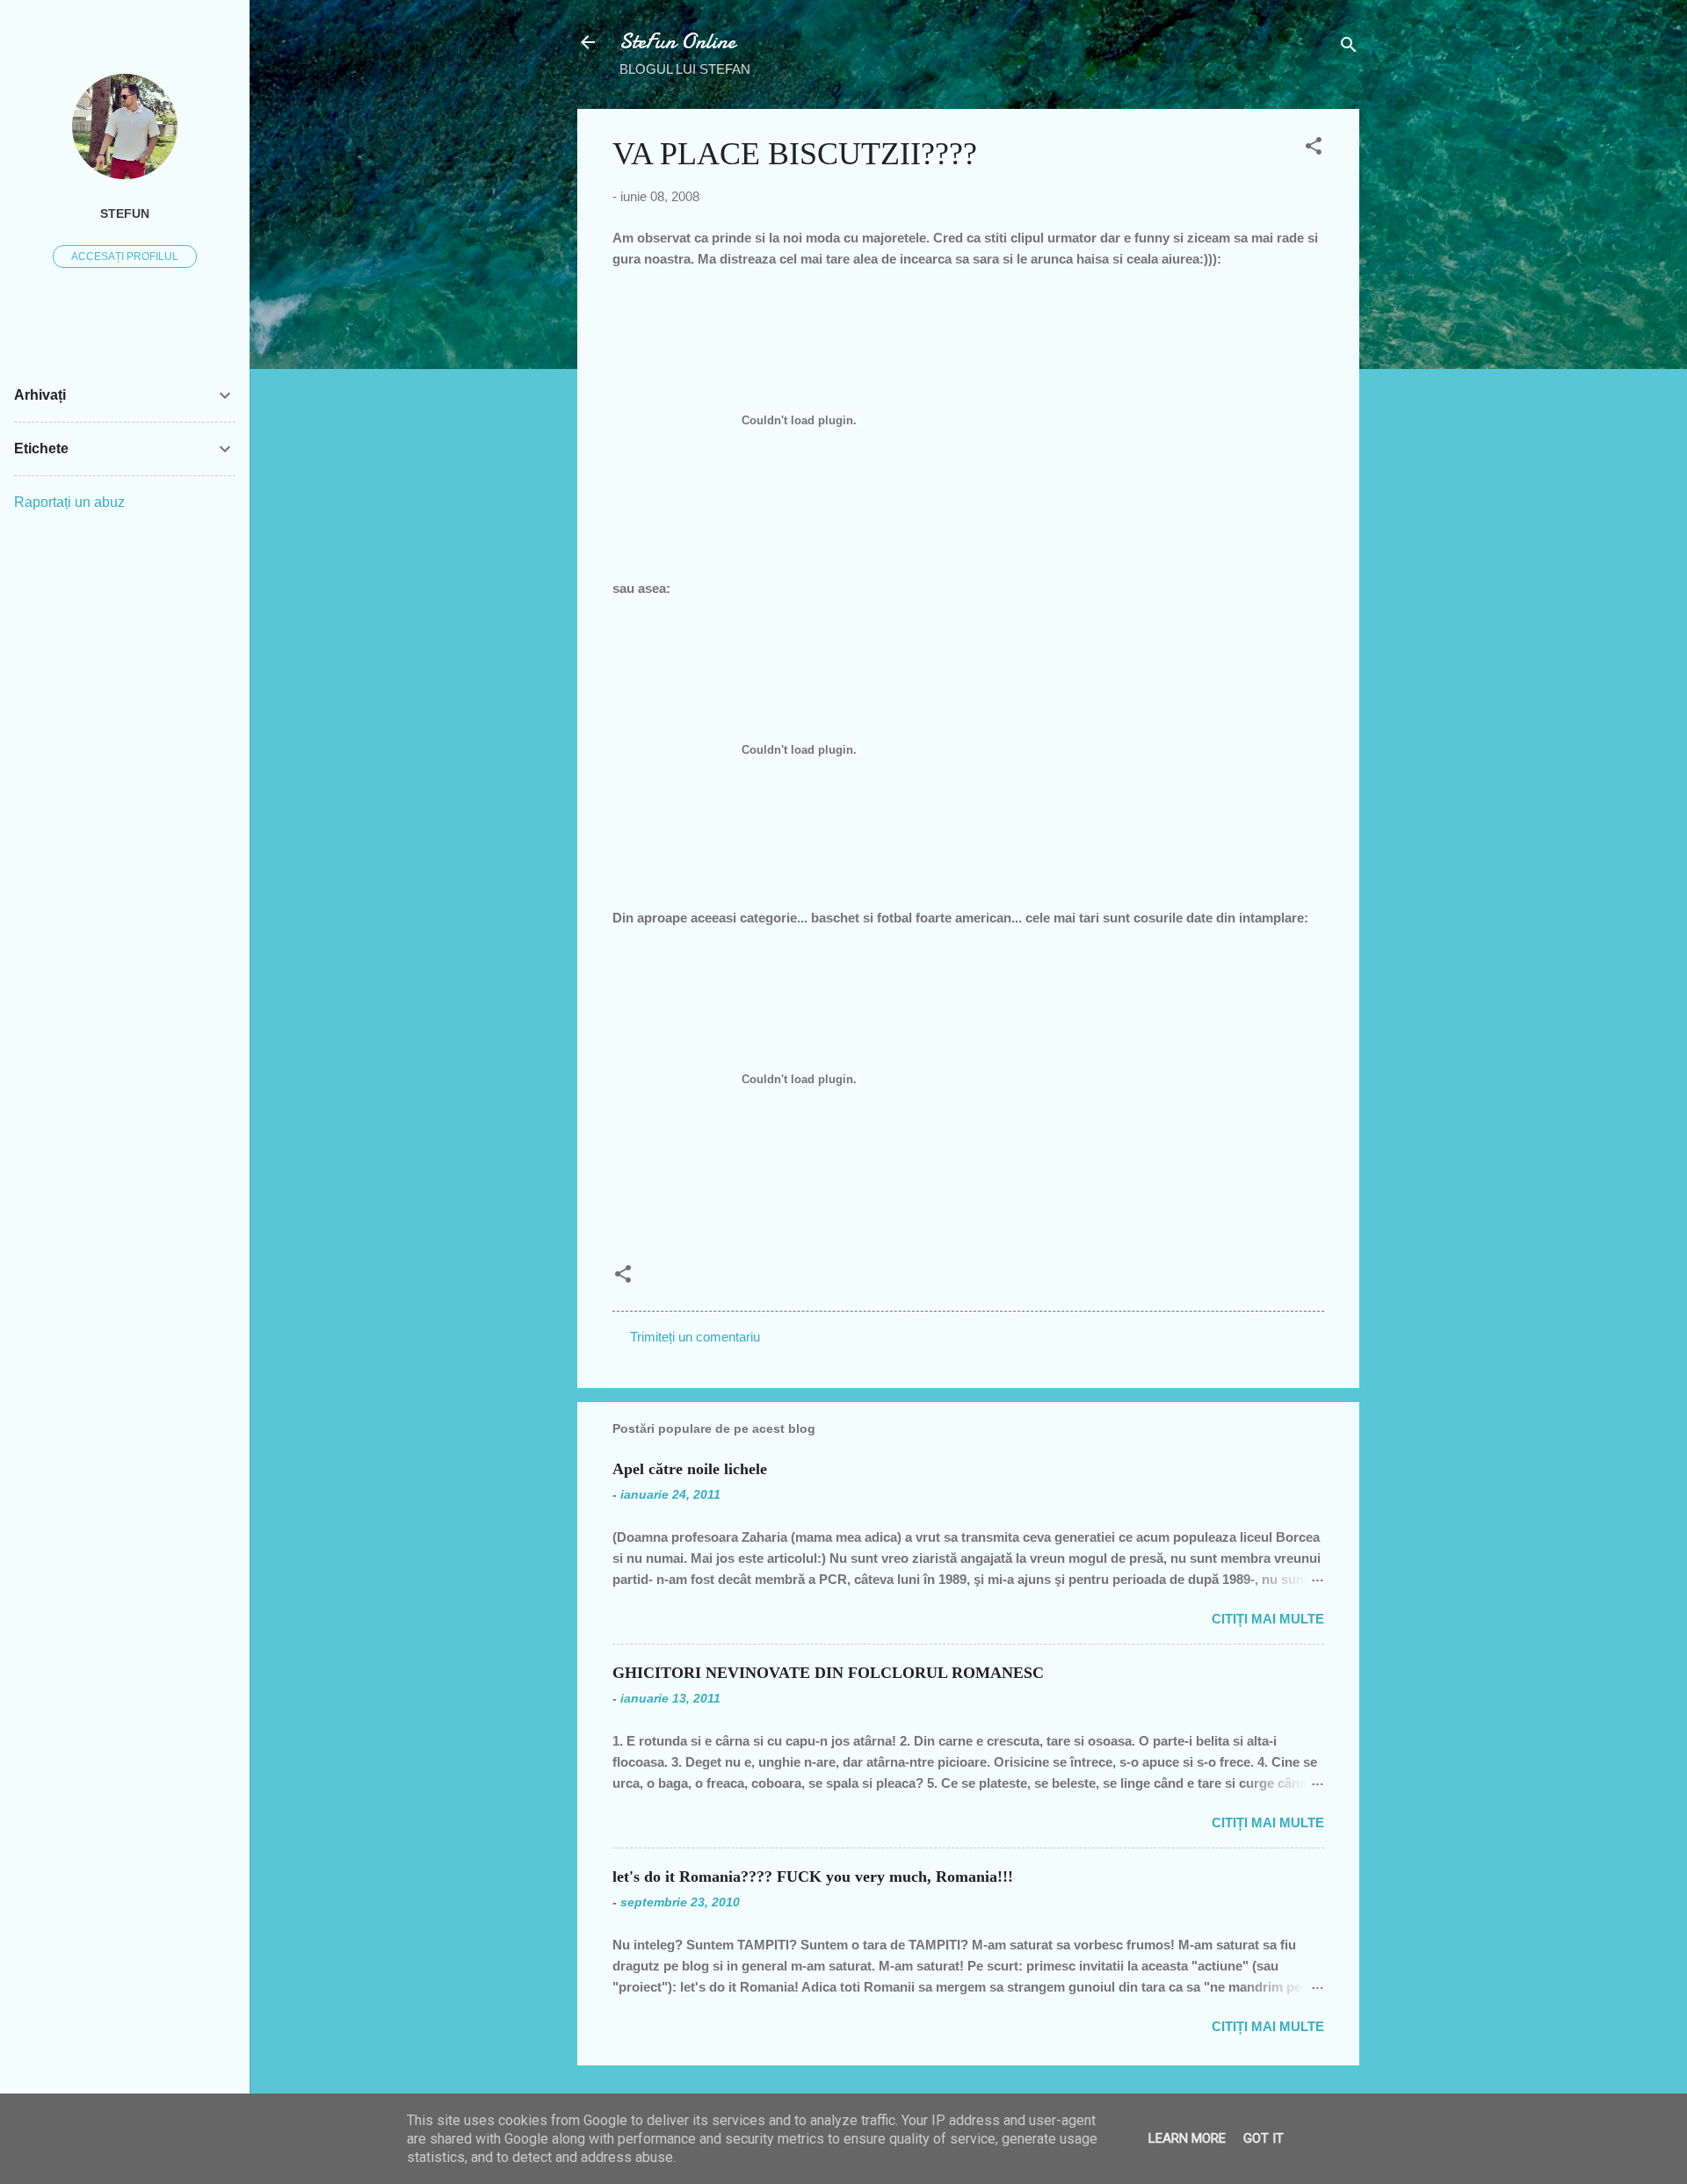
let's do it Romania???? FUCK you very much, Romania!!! (813, 1877)
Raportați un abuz (69, 502)
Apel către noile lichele (690, 1469)
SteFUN (125, 214)
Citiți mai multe (1268, 1619)
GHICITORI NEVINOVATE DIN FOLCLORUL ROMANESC (828, 1673)
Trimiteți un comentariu (695, 1337)
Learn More (1187, 2138)
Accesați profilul (125, 257)
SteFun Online (677, 42)
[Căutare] (1349, 48)
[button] (1314, 149)
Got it (1263, 2138)
